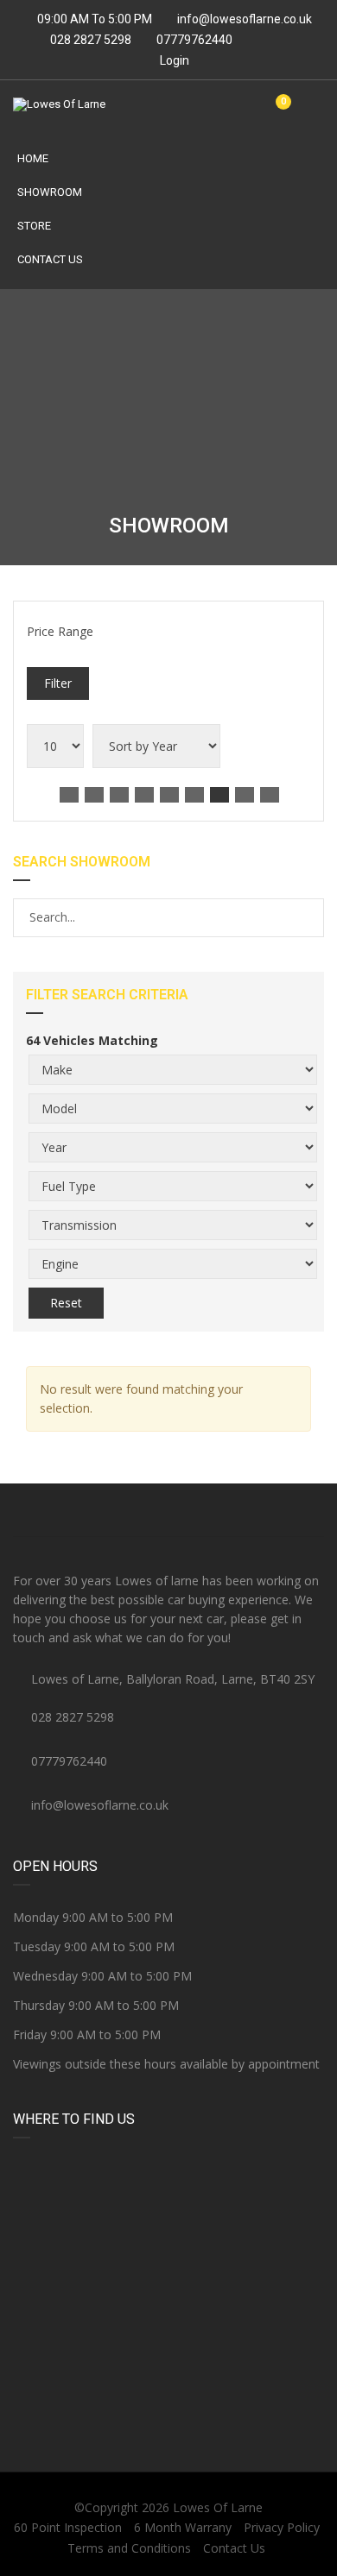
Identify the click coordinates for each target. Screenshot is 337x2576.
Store (34, 226)
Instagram (272, 1510)
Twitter (168, 1510)
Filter (58, 683)
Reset (66, 1303)
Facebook (65, 1510)
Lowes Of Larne (218, 2507)
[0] (277, 111)
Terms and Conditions (129, 2548)
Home (33, 158)
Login (173, 60)
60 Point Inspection (68, 2527)
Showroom (50, 192)
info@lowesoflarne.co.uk (245, 19)
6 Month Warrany (183, 2527)
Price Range (60, 631)
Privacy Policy (282, 2527)
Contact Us (50, 259)
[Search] (310, 917)
